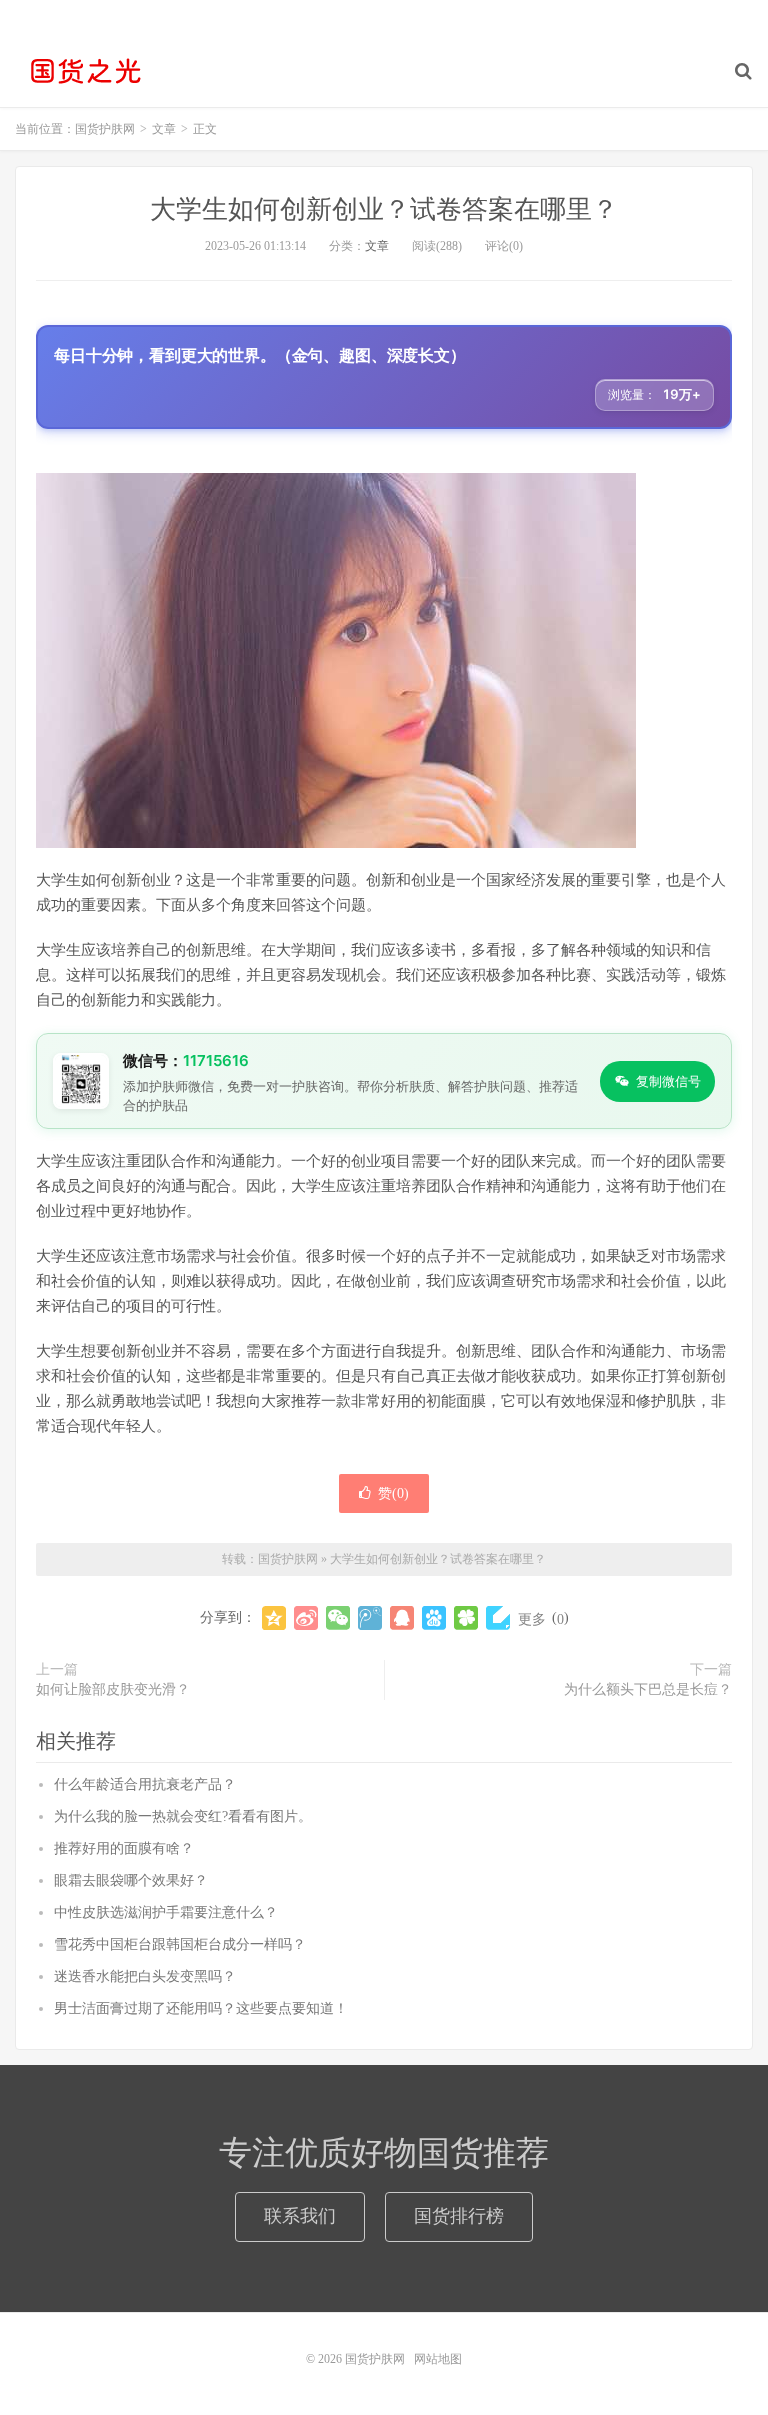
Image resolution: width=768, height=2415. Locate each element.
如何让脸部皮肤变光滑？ (113, 1689)
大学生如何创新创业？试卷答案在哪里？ (384, 209)
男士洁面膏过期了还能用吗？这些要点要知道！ (201, 2008)
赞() (393, 1493)
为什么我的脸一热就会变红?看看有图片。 (183, 1816)
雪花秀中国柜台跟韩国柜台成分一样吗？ (180, 1944)
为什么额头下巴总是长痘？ (648, 1689)
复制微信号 (668, 1081)
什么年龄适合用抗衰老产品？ (145, 1784)
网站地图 (438, 2359)
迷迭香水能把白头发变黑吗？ (145, 1976)
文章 (377, 246)
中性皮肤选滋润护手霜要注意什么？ (166, 1912)
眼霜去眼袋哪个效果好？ (131, 1880)
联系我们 (300, 2216)
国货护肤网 (85, 71)
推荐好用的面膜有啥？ (124, 1848)
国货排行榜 (459, 2216)
